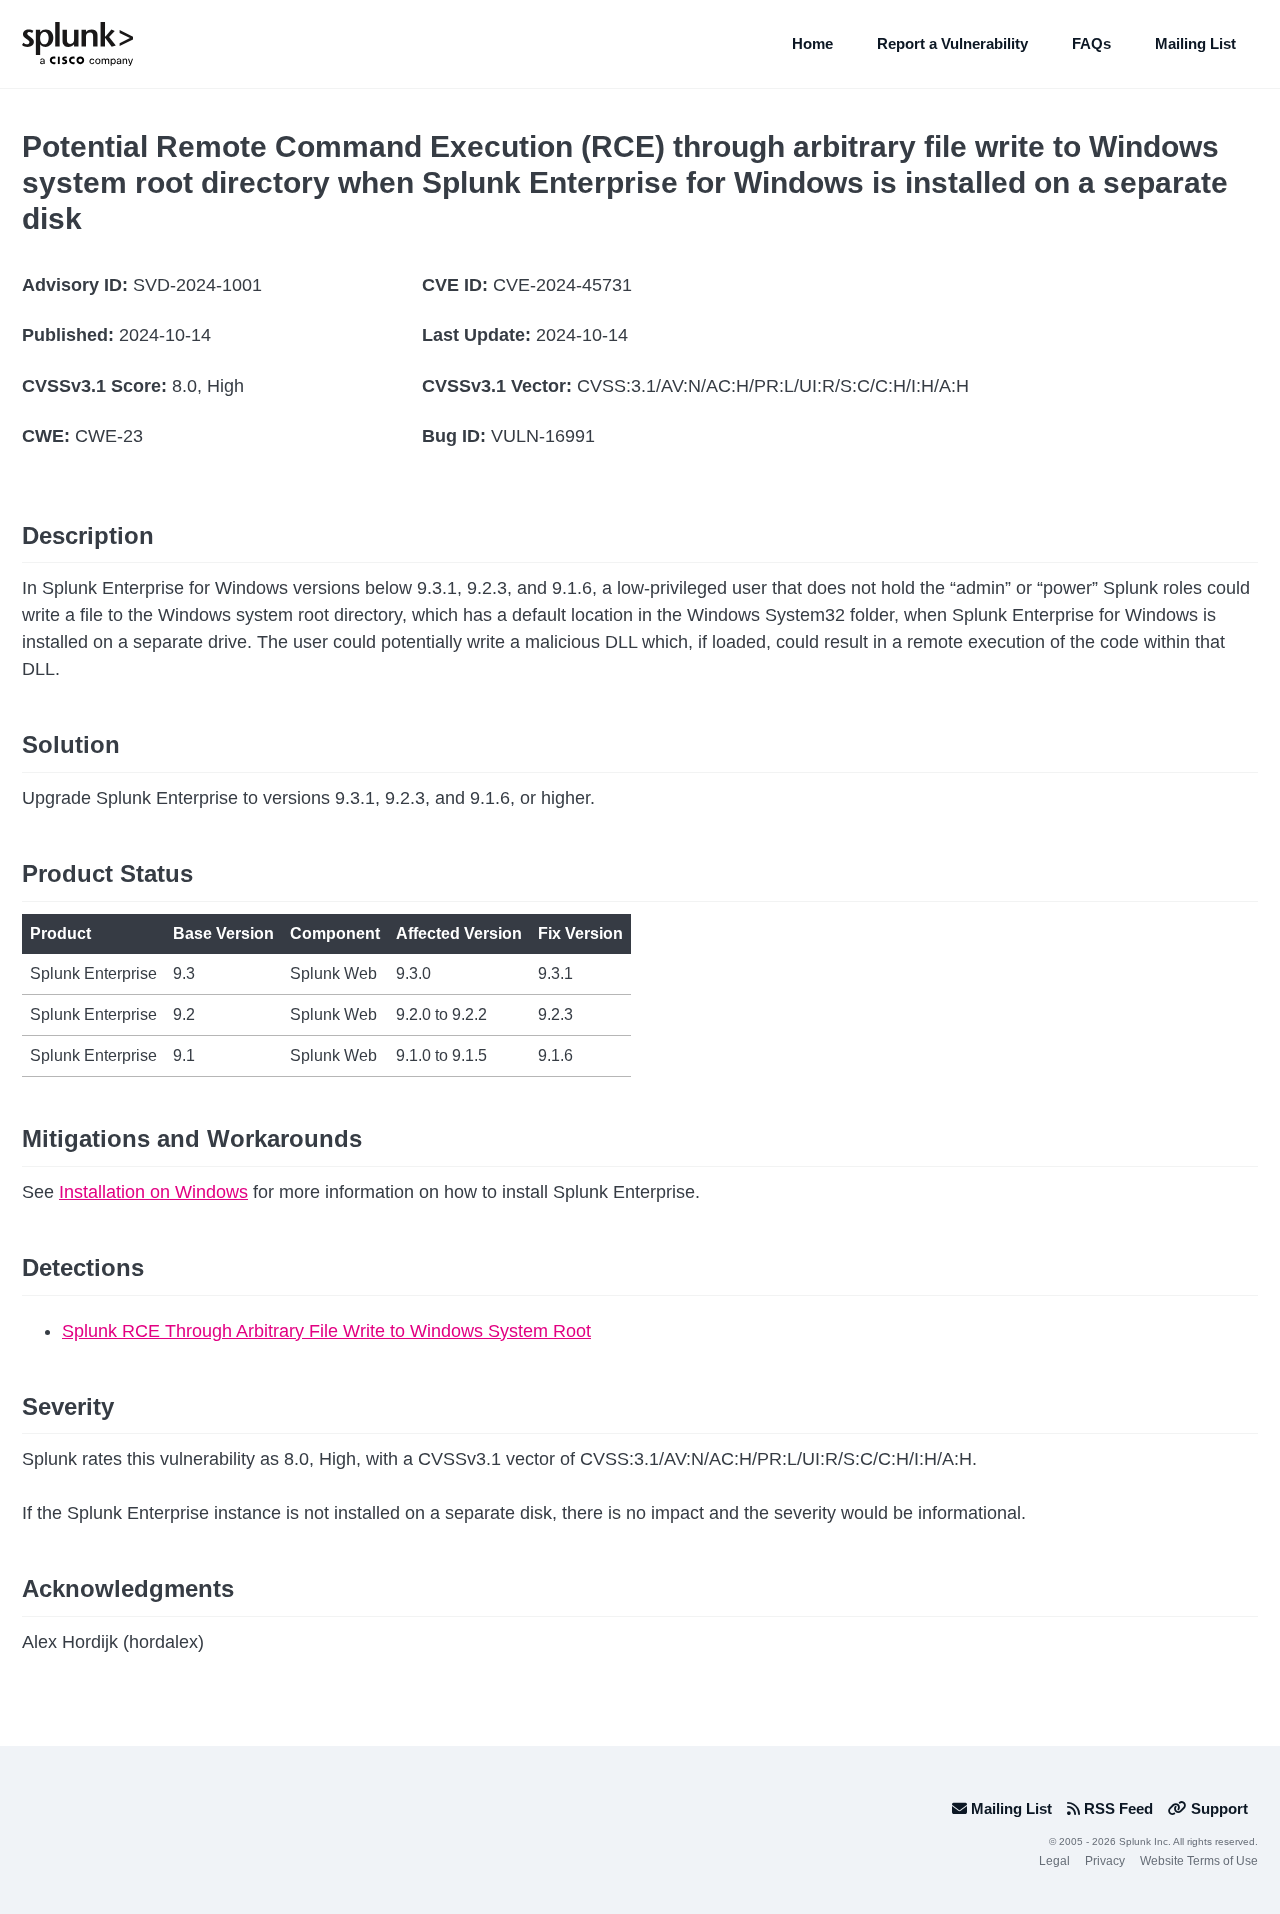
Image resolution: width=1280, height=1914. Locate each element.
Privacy (1105, 1861)
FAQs (1091, 43)
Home (812, 43)
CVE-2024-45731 (562, 285)
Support (1217, 1808)
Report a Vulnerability (952, 43)
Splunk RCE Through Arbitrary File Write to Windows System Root (326, 1331)
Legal (1054, 1861)
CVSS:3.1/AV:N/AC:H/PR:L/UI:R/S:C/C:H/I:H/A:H (773, 386)
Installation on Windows (153, 1192)
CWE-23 (109, 436)
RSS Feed (1116, 1808)
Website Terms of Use (1199, 1861)
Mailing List (1195, 43)
